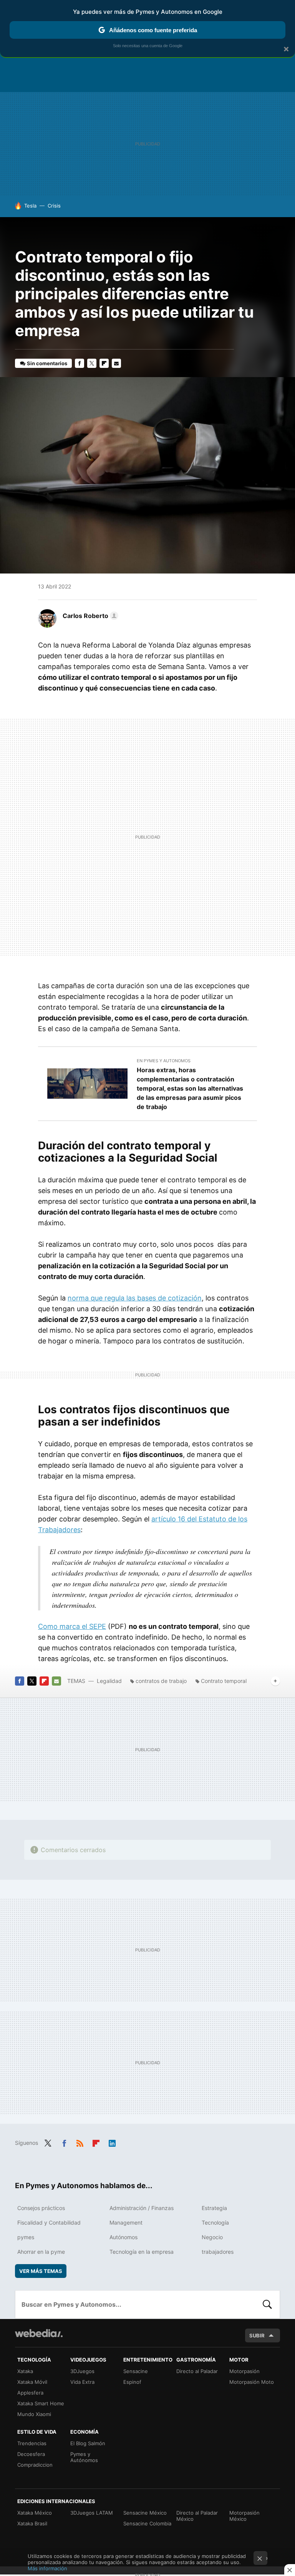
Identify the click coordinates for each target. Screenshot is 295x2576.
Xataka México (35, 2513)
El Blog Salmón (88, 2443)
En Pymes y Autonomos (164, 1061)
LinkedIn (112, 2142)
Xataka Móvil (32, 2382)
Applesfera (30, 2393)
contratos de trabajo (161, 1681)
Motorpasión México (244, 2516)
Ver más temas (41, 2271)
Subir (257, 2335)
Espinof (132, 2382)
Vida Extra (82, 2382)
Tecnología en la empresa (142, 2252)
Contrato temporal (224, 1681)
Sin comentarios (47, 363)
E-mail (116, 363)
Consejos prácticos (41, 2208)
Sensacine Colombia (147, 2523)
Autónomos (123, 2237)
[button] (89, 616)
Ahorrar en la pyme (41, 2252)
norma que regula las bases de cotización (135, 1298)
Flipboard (104, 363)
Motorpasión (244, 2371)
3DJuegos (82, 2371)
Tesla (30, 206)
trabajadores (218, 2252)
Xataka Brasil (32, 2523)
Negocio (212, 2237)
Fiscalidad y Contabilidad (49, 2222)
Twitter (92, 363)
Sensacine (136, 2371)
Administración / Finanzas (142, 2208)
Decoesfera (31, 2454)
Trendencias (32, 2443)
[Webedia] (39, 2333)
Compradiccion (35, 2465)
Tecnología (215, 2222)
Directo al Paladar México (197, 2516)
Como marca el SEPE (72, 1626)
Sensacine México (145, 2513)
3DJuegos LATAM (92, 2513)
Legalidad (109, 1681)
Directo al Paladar (197, 2371)
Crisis (54, 206)
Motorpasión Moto (252, 2382)
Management (126, 2222)
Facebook (80, 363)
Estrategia (214, 2208)
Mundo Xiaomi (34, 2414)
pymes (26, 2237)
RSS (80, 2142)
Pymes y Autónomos (84, 2457)
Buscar (267, 2304)
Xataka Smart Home (41, 2403)
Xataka (25, 2371)
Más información (47, 2568)
